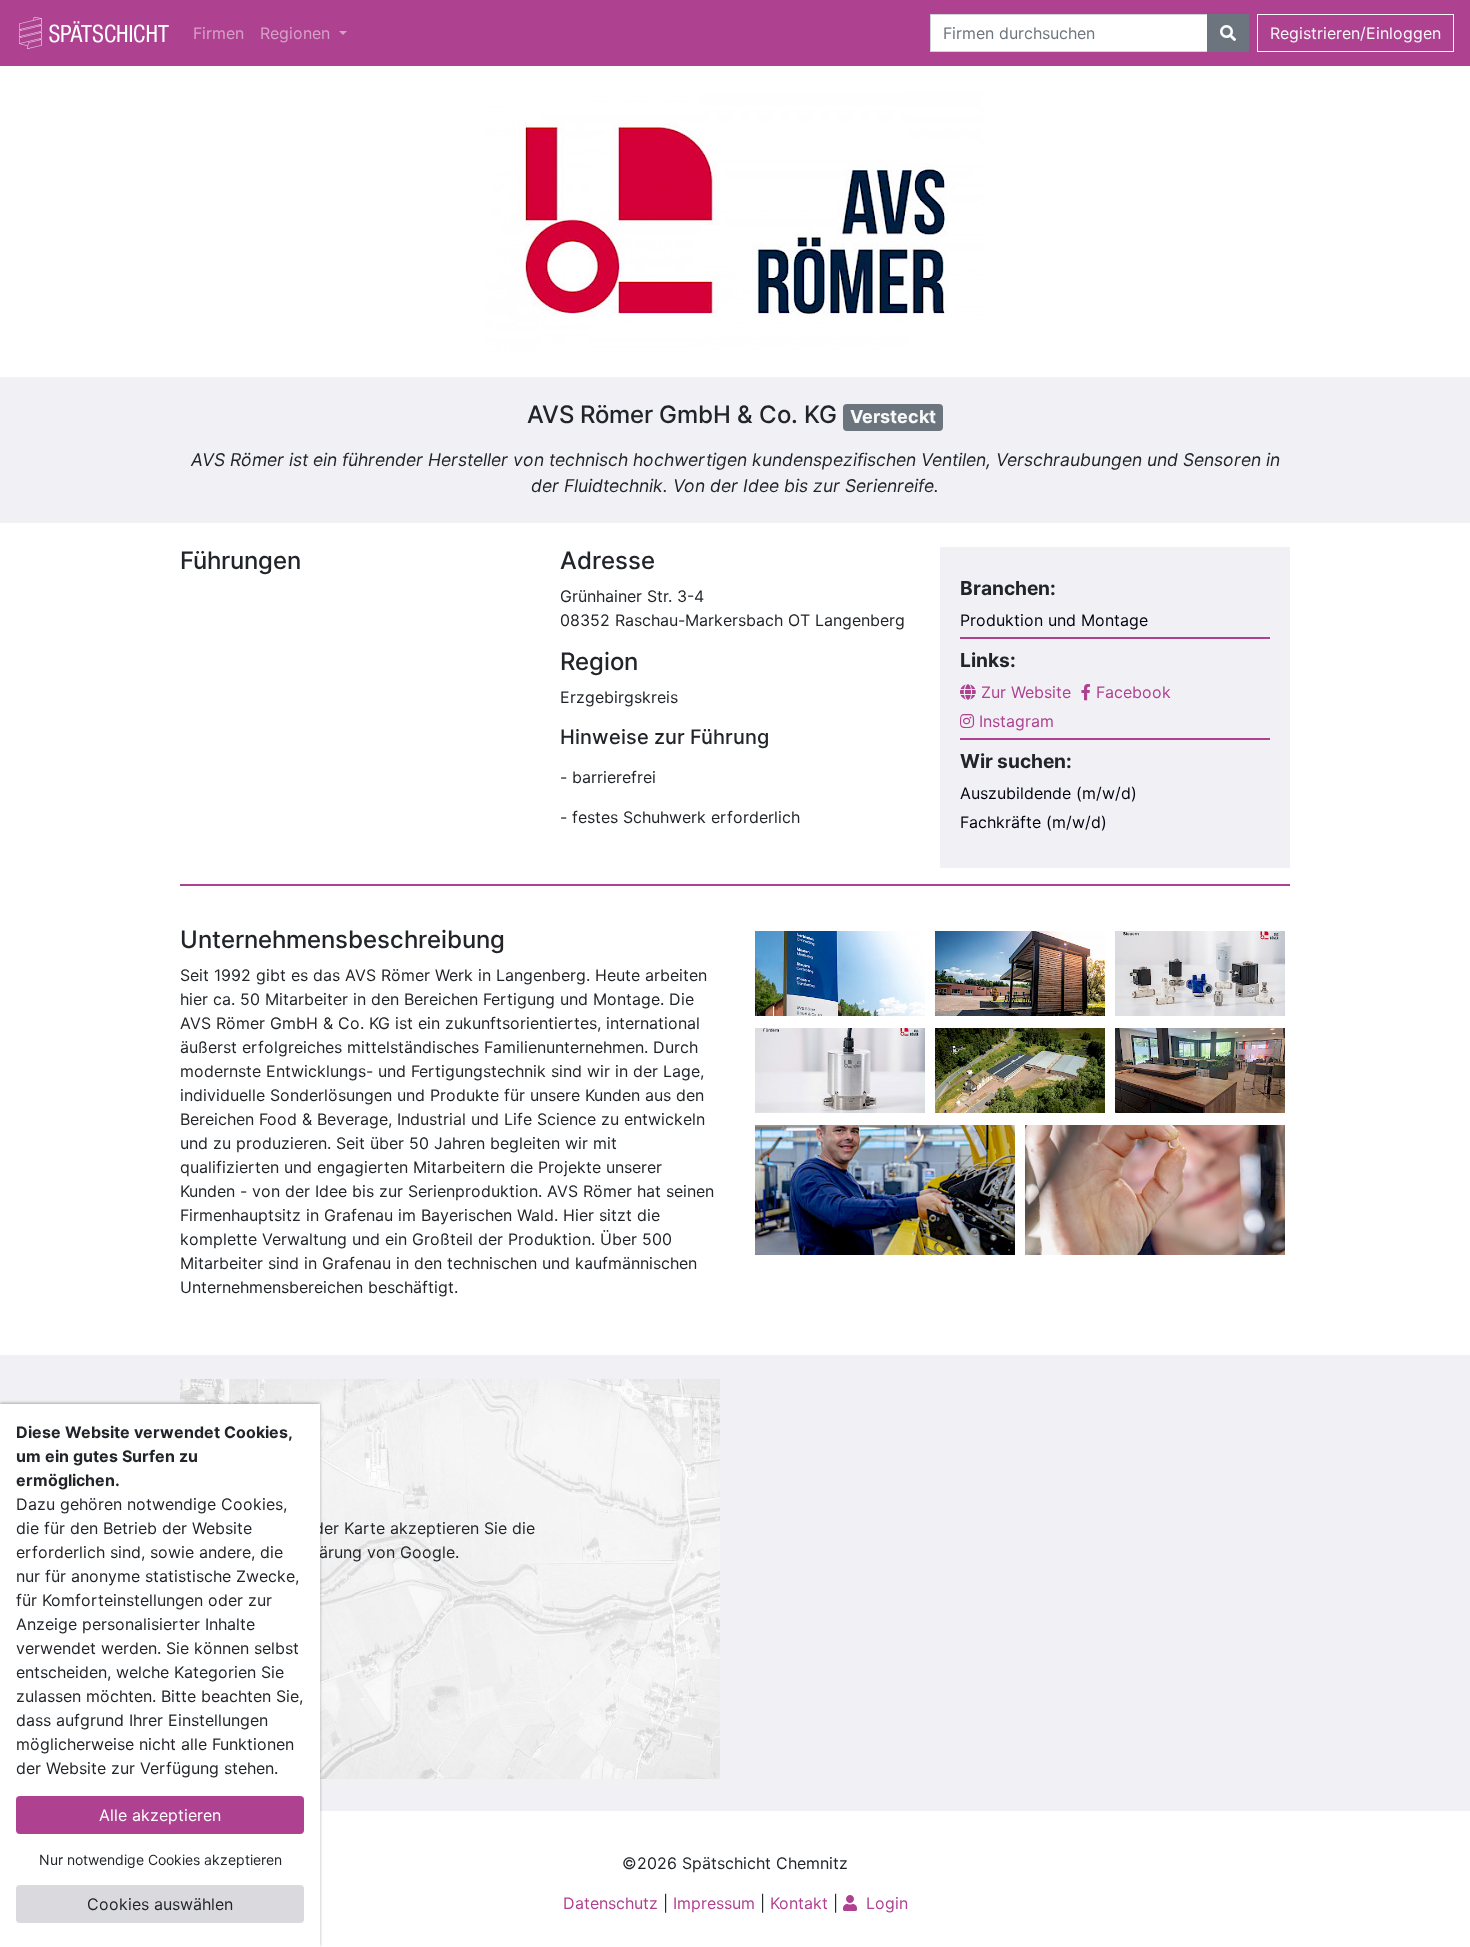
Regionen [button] (297, 33)
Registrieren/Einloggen (1355, 33)
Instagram (1014, 721)
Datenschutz (610, 1903)
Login (884, 1903)
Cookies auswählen (160, 1904)
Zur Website (1023, 692)
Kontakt (799, 1903)
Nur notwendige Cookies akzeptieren (160, 1859)
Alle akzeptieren (160, 1815)
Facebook (1131, 692)
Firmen (218, 33)
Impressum (714, 1903)
